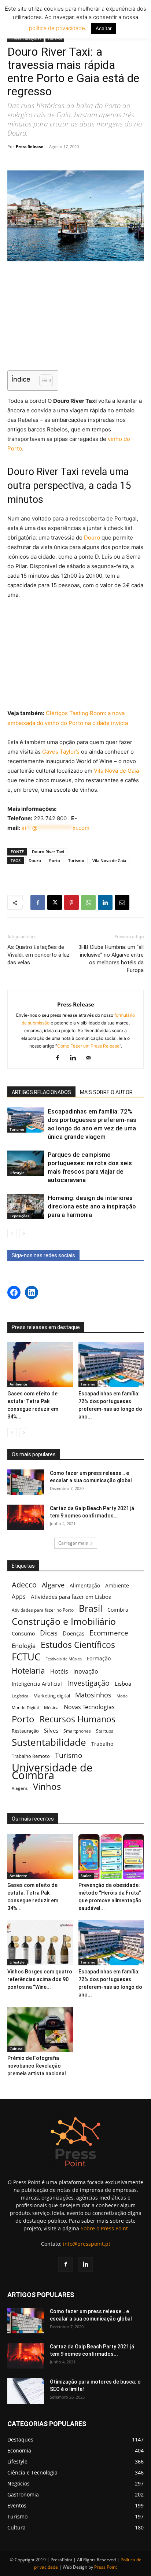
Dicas (49, 1633)
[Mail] (91, 1058)
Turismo (55, 39)
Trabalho (102, 1744)
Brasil (91, 1608)
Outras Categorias (25, 39)
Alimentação (85, 1585)
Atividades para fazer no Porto (43, 1610)
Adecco (24, 1585)
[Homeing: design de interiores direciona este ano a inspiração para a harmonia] (26, 1206)
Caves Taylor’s (61, 752)
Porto (55, 860)
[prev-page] (12, 1234)
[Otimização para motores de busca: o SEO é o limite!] (26, 2391)
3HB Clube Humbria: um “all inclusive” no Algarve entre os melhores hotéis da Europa (111, 959)
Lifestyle (17, 1173)
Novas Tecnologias (89, 1707)
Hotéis (59, 1672)
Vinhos (47, 1787)
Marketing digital (52, 1696)
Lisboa (123, 1683)
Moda (122, 1696)
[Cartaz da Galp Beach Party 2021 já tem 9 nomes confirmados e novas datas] (26, 1517)
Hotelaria (28, 1670)
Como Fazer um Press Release (88, 1046)
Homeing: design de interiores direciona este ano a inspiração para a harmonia (92, 1206)
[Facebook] (38, 902)
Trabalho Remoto (31, 1756)
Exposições (19, 1216)
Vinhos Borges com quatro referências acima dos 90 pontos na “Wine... (40, 1979)
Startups (105, 1731)
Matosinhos (93, 1695)
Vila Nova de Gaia (116, 771)
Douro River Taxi (48, 852)
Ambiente (18, 1384)
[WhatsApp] (88, 902)
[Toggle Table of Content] (42, 380)
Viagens (20, 1788)
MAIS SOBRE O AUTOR (106, 1092)
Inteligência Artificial (37, 1684)
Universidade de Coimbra (52, 1771)
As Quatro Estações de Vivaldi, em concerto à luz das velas (38, 955)
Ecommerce (109, 1633)
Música (51, 1707)
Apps (19, 1597)
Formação (99, 1658)
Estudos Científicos (78, 1645)
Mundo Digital (25, 1707)
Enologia (24, 1646)
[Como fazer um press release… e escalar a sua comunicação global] (26, 1482)
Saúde (86, 1876)
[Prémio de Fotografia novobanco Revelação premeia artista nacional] (40, 2029)
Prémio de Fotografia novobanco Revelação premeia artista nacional (37, 2066)
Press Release (30, 146)
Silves (51, 1730)
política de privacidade (57, 28)
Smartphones (77, 1731)
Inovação (86, 1672)
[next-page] (24, 1234)
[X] (55, 902)
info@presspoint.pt (87, 2244)
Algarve (53, 1585)
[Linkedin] (105, 902)
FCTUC (26, 1657)
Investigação (88, 1683)
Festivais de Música (64, 1659)
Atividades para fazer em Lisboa (71, 1597)
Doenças (73, 1633)
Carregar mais (73, 1543)
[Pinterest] (71, 902)
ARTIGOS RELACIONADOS (41, 1092)
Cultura (16, 2049)
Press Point (106, 2567)
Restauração (25, 1731)
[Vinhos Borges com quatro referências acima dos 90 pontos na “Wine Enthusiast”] (40, 1943)
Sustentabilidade (49, 1742)
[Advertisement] (75, 317)
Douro (92, 538)
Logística (20, 1696)
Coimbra (118, 1610)
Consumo (23, 1633)
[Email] (122, 902)
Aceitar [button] (104, 28)
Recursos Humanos (78, 1719)
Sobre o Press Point (104, 2228)
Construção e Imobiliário (64, 1621)
